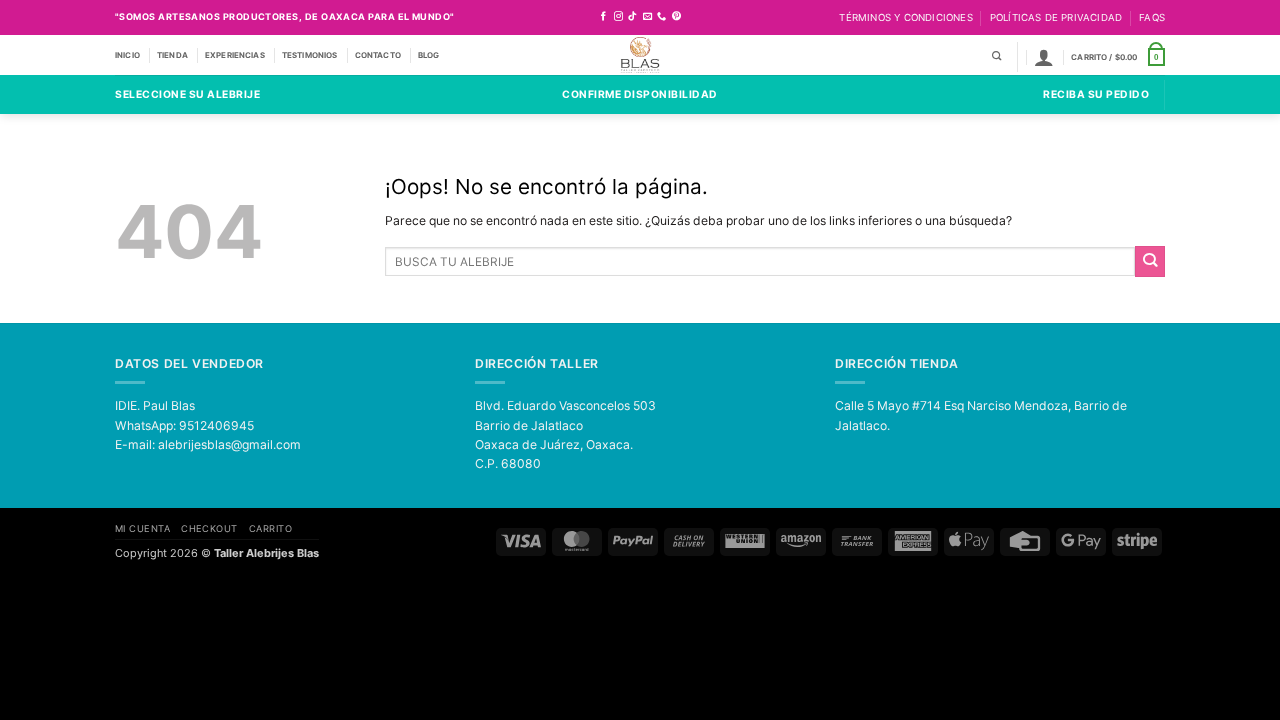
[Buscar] (996, 56)
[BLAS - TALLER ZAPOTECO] (640, 55)
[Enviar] (1150, 261)
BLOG (429, 55)
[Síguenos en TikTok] (632, 17)
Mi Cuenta (142, 528)
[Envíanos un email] (647, 17)
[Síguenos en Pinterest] (676, 17)
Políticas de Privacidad (1056, 17)
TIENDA (172, 55)
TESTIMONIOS (310, 55)
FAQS (1152, 17)
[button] (1044, 57)
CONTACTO (378, 55)
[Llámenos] (661, 17)
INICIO (127, 55)
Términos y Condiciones (905, 17)
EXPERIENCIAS (235, 55)
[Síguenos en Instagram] (618, 17)
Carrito (270, 528)
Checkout (209, 528)
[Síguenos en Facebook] (603, 17)
